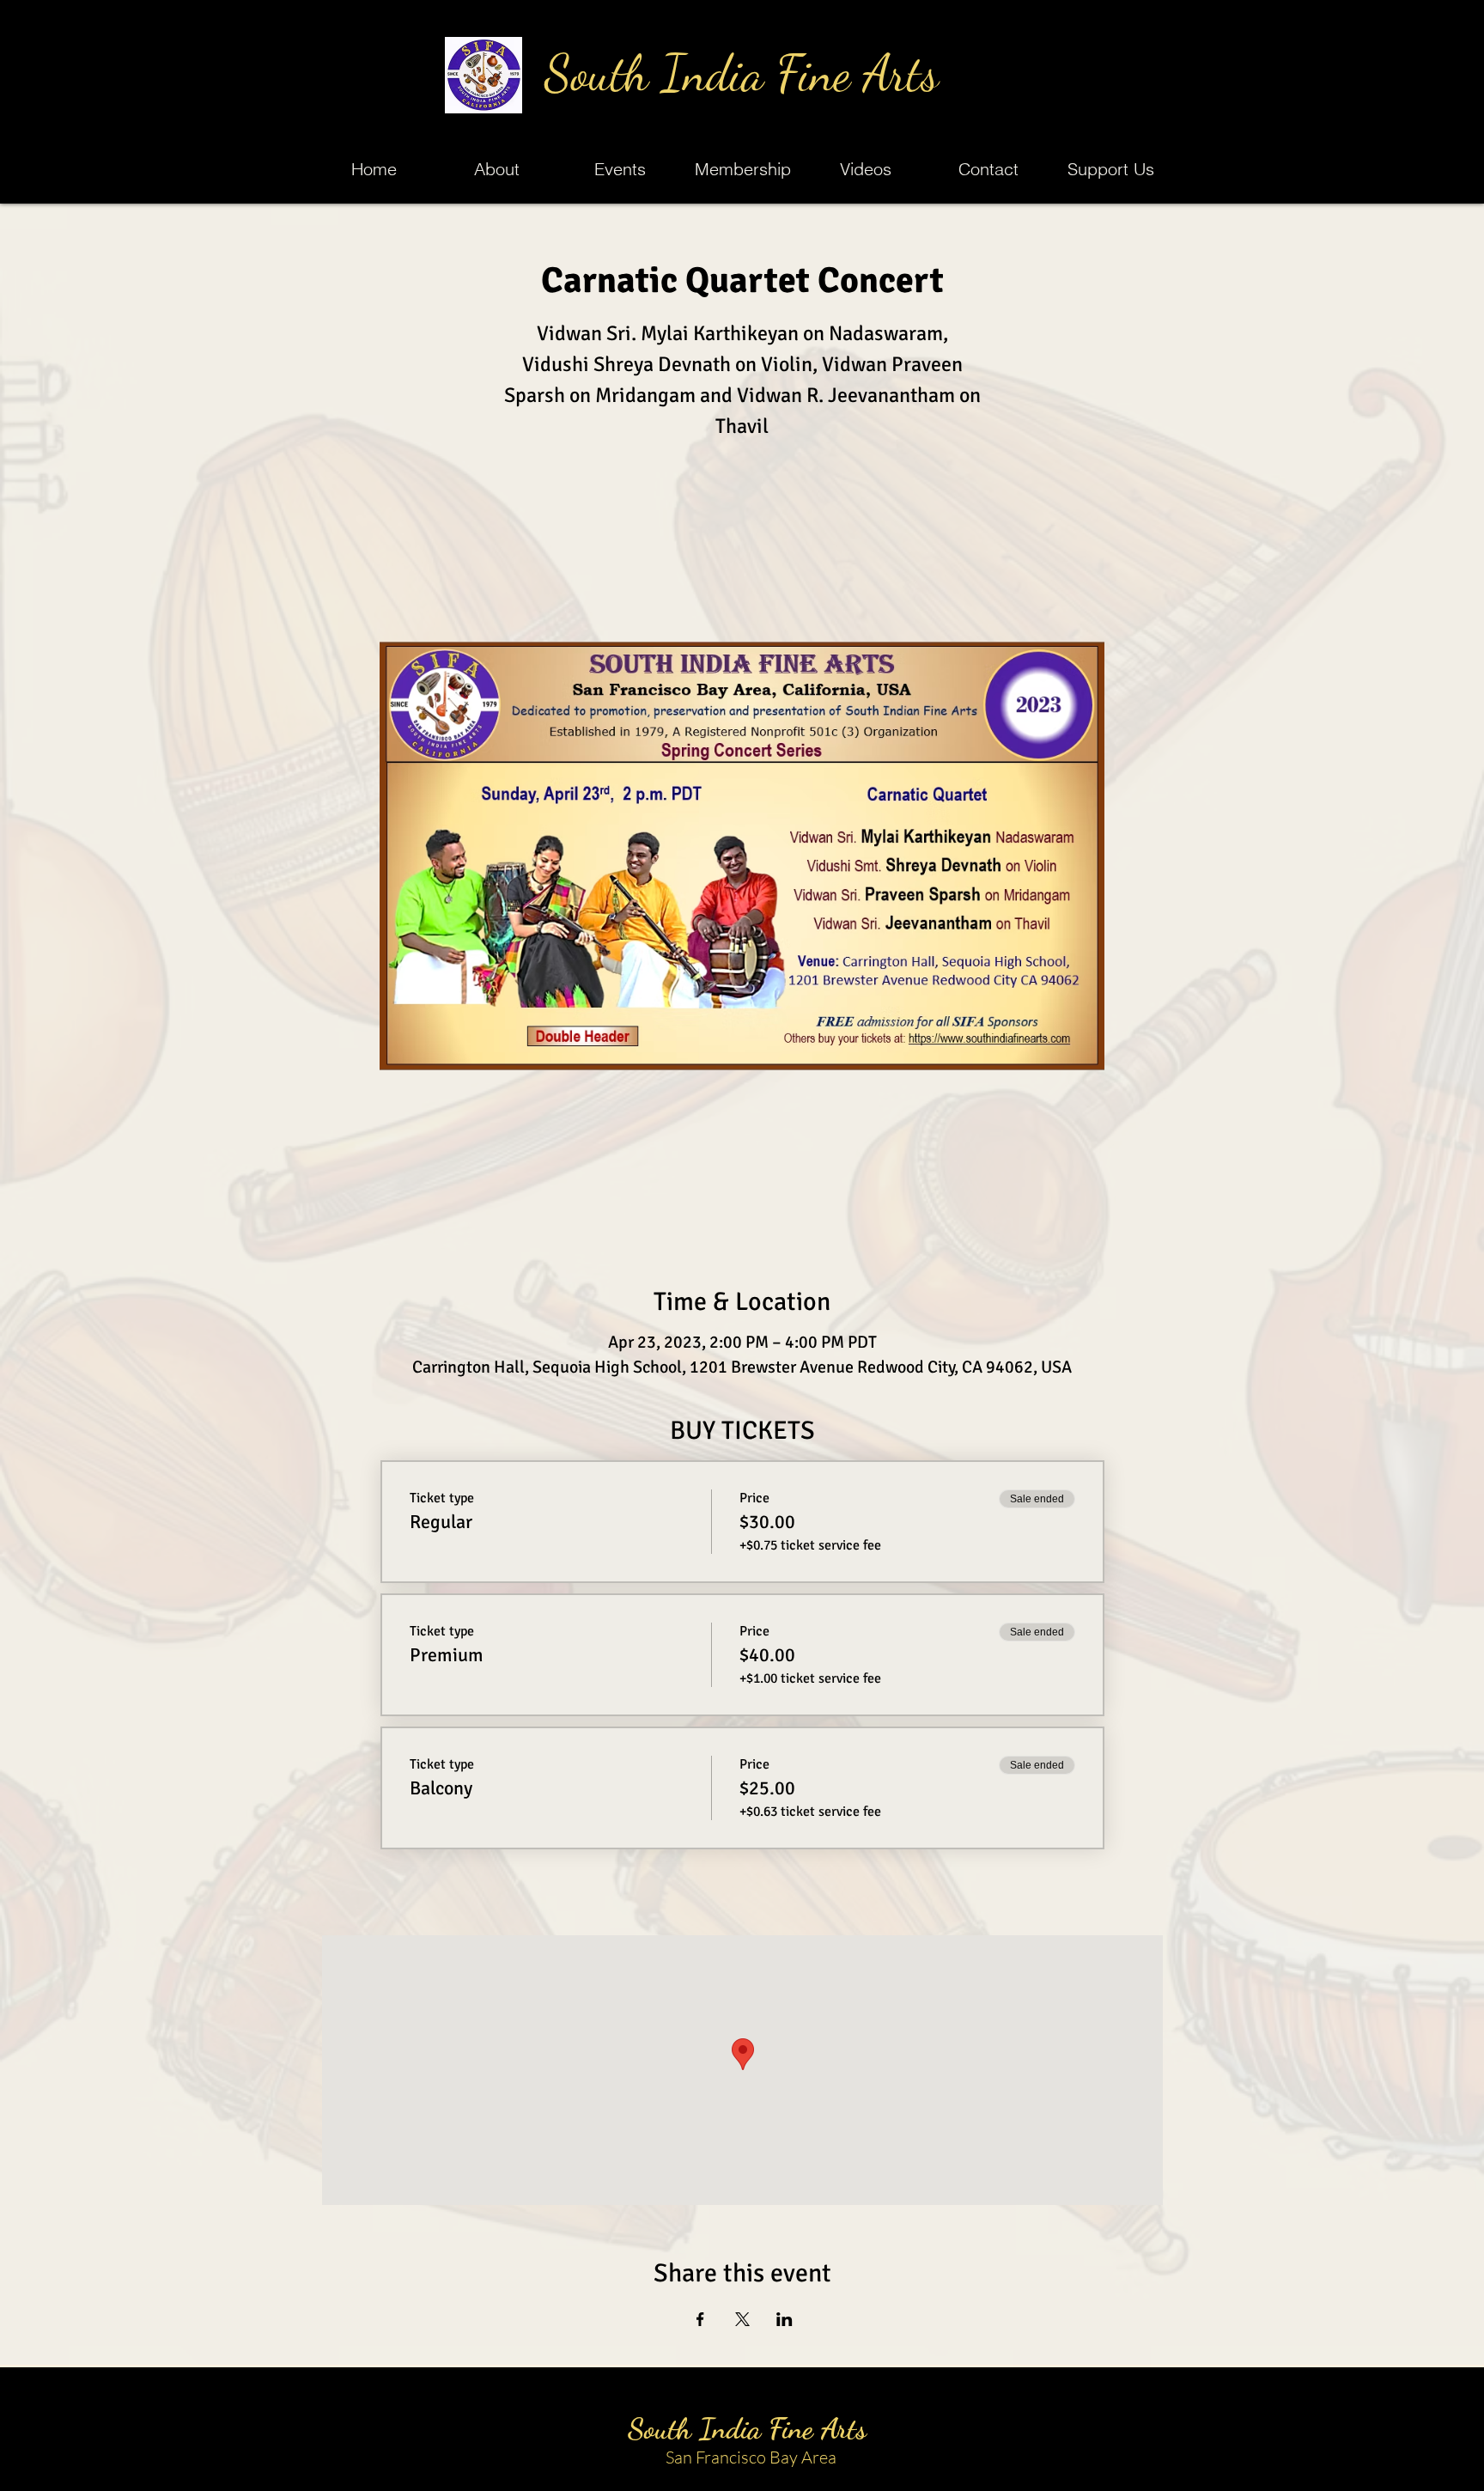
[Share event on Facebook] (700, 2319)
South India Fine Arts (742, 73)
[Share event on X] (742, 2319)
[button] (620, 169)
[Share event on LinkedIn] (785, 2319)
